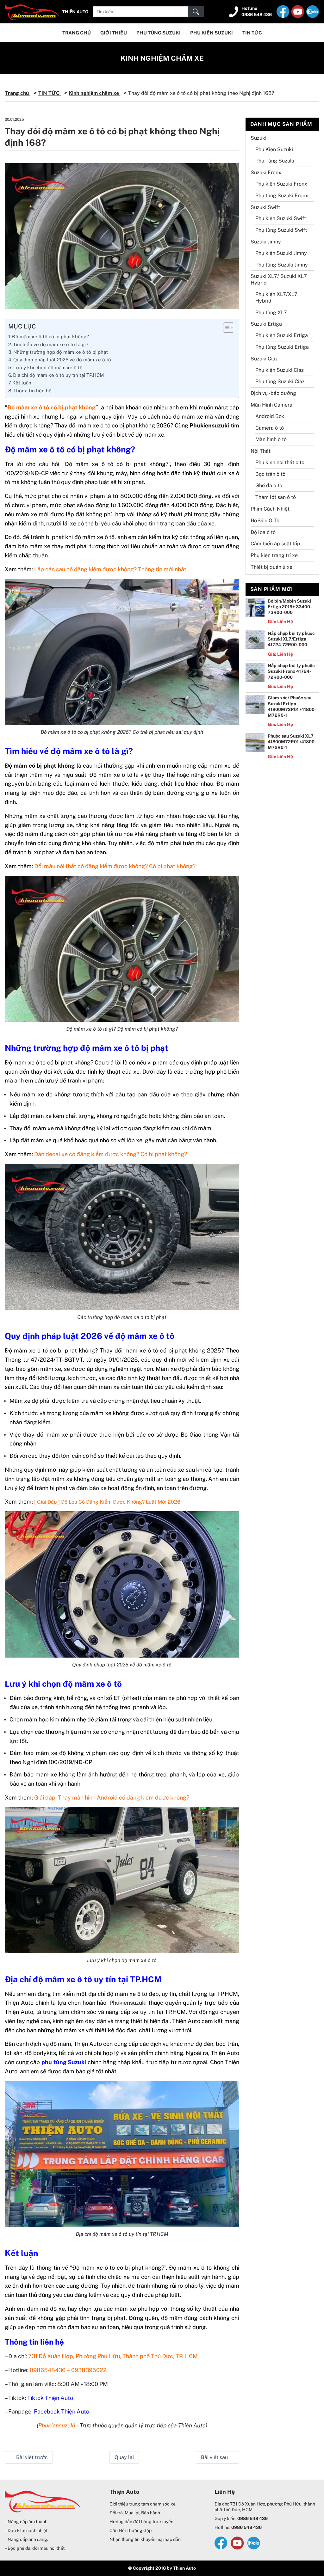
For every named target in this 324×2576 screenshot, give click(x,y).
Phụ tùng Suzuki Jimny (282, 265)
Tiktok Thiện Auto (50, 2398)
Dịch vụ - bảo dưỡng (273, 393)
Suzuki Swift (265, 207)
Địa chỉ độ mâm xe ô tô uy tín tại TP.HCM (58, 375)
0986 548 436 (257, 15)
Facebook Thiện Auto (62, 2411)
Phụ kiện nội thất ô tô (280, 462)
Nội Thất (261, 451)
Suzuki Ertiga (266, 324)
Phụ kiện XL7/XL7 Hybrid (276, 297)
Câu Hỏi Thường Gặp (131, 2530)
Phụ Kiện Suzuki (212, 33)
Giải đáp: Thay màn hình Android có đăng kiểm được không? (112, 1797)
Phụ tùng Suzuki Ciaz (280, 381)
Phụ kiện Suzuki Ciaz (280, 370)
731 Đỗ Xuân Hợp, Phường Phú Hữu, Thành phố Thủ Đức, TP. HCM (113, 2356)
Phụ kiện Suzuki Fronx (281, 184)
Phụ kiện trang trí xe (274, 555)
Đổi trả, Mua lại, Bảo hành (135, 2513)
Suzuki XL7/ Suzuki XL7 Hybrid (279, 279)
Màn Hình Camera (271, 405)
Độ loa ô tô (263, 532)
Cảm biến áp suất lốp (275, 544)
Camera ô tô (270, 428)
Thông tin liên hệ (32, 391)
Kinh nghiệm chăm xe (162, 58)
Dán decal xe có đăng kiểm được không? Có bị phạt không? (111, 1154)
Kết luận (22, 383)
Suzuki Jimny (266, 242)
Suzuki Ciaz (264, 359)
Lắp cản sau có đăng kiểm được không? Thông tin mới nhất (110, 569)
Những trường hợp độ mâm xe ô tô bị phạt (61, 352)
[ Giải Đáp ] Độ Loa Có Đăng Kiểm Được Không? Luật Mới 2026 (107, 1502)
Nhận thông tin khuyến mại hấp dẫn (145, 2539)
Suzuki (259, 138)
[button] (225, 328)
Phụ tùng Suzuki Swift (281, 230)
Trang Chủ (77, 33)
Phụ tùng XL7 (271, 313)
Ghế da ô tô (269, 485)
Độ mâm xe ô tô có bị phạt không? (50, 337)
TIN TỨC (252, 33)
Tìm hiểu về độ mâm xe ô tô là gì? (51, 344)
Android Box (270, 416)
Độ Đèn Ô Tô (265, 521)
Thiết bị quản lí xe (271, 567)
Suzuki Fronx (266, 172)
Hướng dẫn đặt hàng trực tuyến (141, 2522)
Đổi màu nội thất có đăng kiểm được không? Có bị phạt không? (115, 866)
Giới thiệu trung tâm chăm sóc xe (143, 2504)
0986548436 (48, 2370)
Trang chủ (18, 93)
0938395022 (89, 2370)
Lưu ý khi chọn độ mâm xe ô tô (48, 368)
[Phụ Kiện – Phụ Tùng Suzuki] (32, 11)
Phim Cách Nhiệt (270, 509)
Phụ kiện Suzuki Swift (281, 218)
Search (196, 12)
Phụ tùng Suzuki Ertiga (282, 347)
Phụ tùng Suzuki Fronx (282, 196)
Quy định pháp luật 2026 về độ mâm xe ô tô (62, 360)
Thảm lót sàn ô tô (276, 497)
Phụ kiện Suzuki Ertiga (282, 335)
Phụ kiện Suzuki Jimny (281, 253)
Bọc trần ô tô (270, 474)
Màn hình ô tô (271, 439)
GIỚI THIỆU (114, 33)
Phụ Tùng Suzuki (159, 33)
